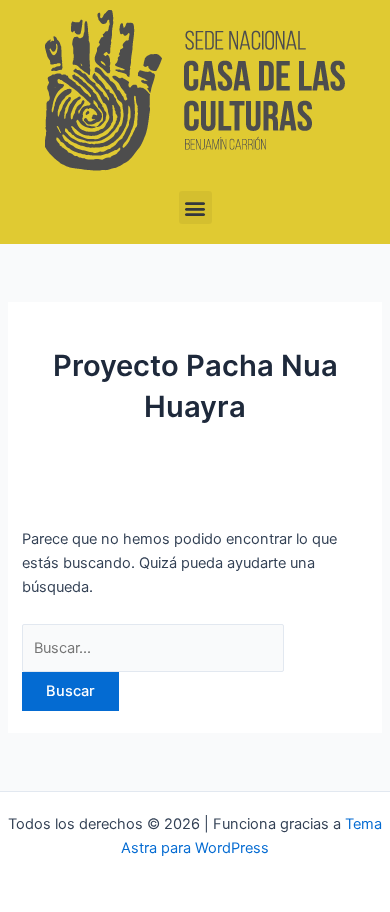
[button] (195, 207)
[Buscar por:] (153, 648)
